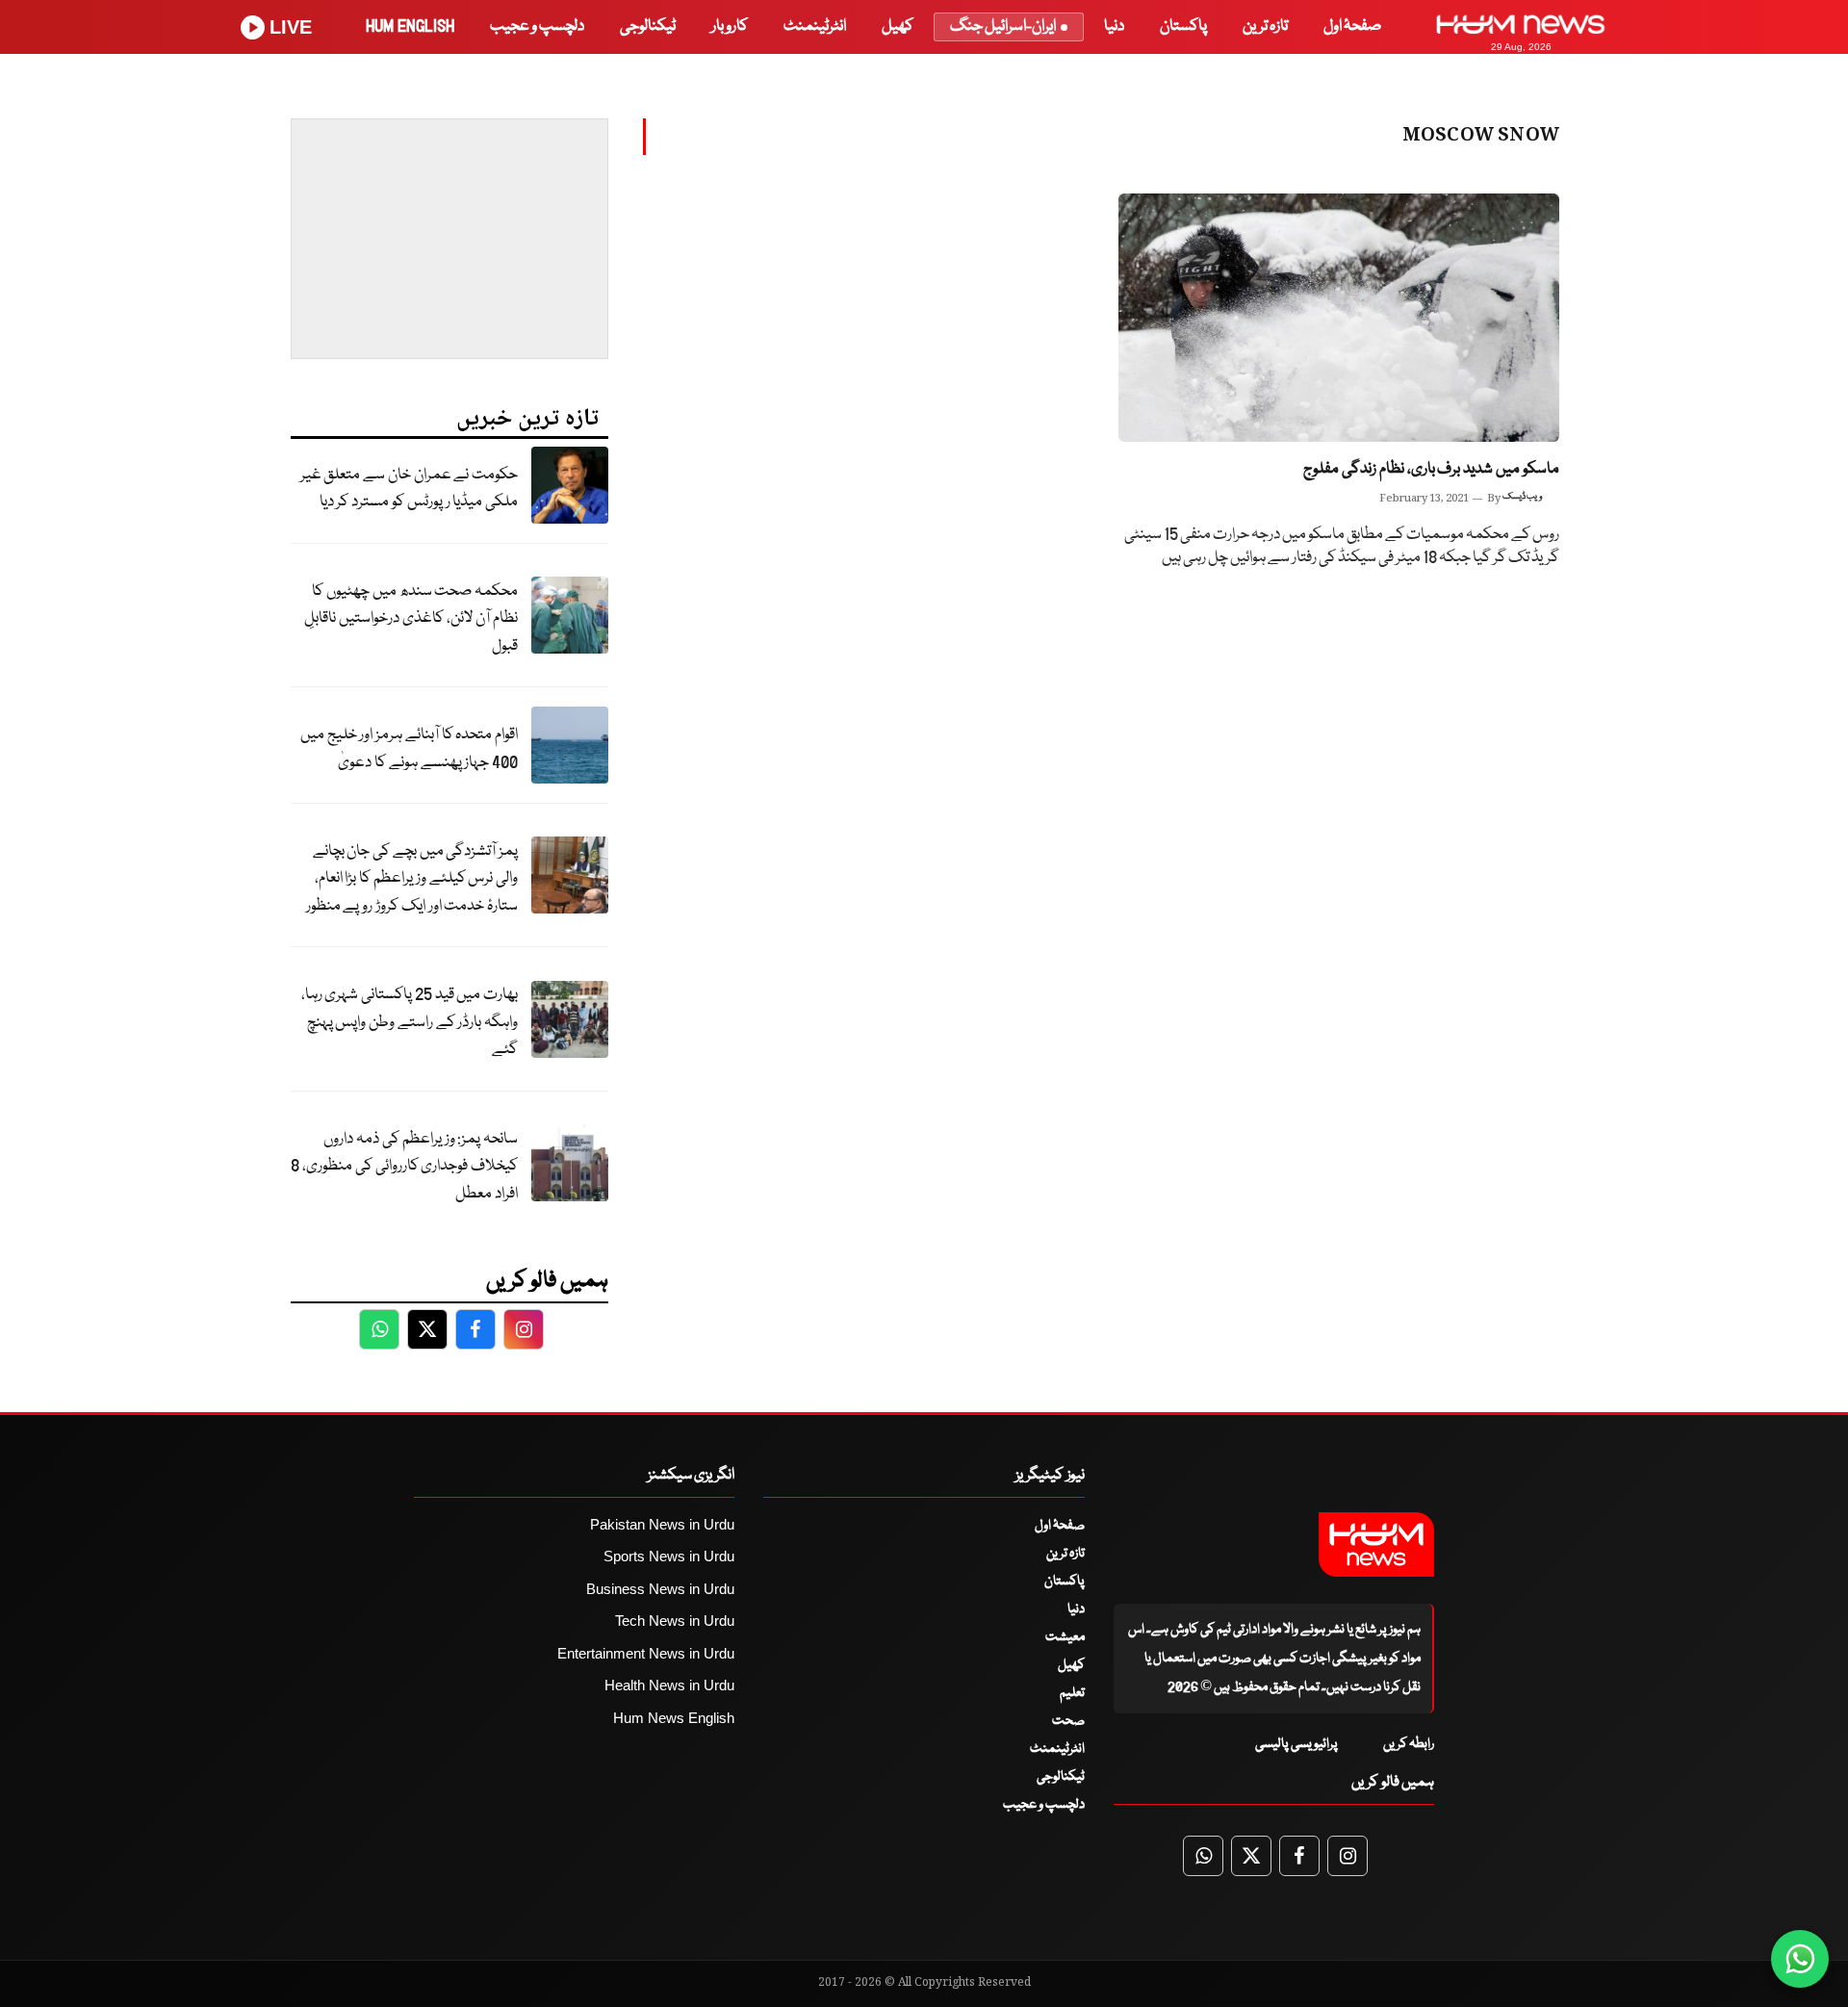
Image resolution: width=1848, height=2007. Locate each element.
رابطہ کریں (1409, 1744)
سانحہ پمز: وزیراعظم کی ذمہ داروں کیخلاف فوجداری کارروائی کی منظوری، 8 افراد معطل (404, 1167)
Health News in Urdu (669, 1685)
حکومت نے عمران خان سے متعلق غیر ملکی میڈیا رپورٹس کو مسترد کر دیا (409, 489)
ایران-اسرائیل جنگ (1003, 26)
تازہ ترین (1265, 26)
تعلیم (1072, 1693)
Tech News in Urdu (675, 1621)
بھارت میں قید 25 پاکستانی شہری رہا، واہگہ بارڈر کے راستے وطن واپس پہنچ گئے (410, 1022)
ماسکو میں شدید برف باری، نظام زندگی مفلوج (1431, 469)
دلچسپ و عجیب (537, 26)
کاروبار (730, 26)
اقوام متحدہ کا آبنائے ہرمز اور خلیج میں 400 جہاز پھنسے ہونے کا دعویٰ (409, 749)
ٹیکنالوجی (648, 26)
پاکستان (1183, 26)
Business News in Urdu (660, 1589)
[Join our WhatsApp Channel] (1800, 1959)
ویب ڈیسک (1522, 497)
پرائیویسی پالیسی (1296, 1744)
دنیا (1114, 26)
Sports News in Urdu (669, 1556)
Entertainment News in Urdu (646, 1653)
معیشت (1065, 1637)
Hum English (410, 26)
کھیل (898, 26)
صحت (1068, 1721)
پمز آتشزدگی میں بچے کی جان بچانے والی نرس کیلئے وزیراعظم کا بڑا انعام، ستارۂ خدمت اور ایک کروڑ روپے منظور (412, 879)
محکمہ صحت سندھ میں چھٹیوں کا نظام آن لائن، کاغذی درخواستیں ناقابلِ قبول (411, 619)
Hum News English (674, 1718)
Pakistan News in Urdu (662, 1524)
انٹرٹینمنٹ (815, 26)
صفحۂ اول (1352, 26)
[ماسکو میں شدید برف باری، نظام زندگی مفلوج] (1339, 318)
